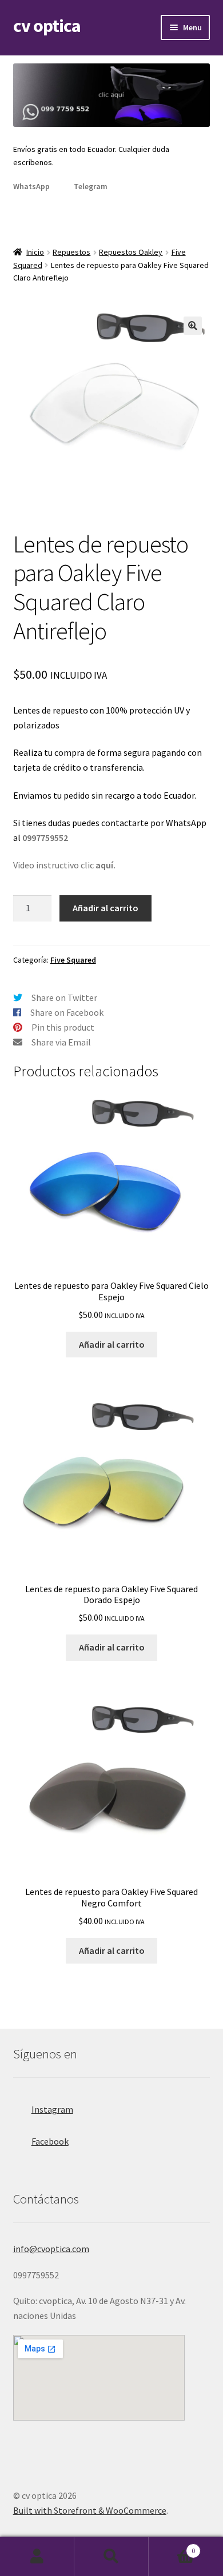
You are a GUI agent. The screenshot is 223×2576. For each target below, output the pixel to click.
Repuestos (71, 252)
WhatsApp (31, 186)
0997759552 (45, 838)
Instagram (52, 2109)
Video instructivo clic (64, 865)
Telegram (91, 186)
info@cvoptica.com (51, 2249)
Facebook (50, 2141)
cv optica (47, 26)
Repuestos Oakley (131, 252)
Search (111, 2557)
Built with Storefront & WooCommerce (90, 2510)
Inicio (35, 252)
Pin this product (63, 1027)
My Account (37, 2557)
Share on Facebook (67, 1012)
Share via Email (61, 1042)
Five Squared (73, 960)
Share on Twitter (64, 997)
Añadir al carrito (105, 908)
